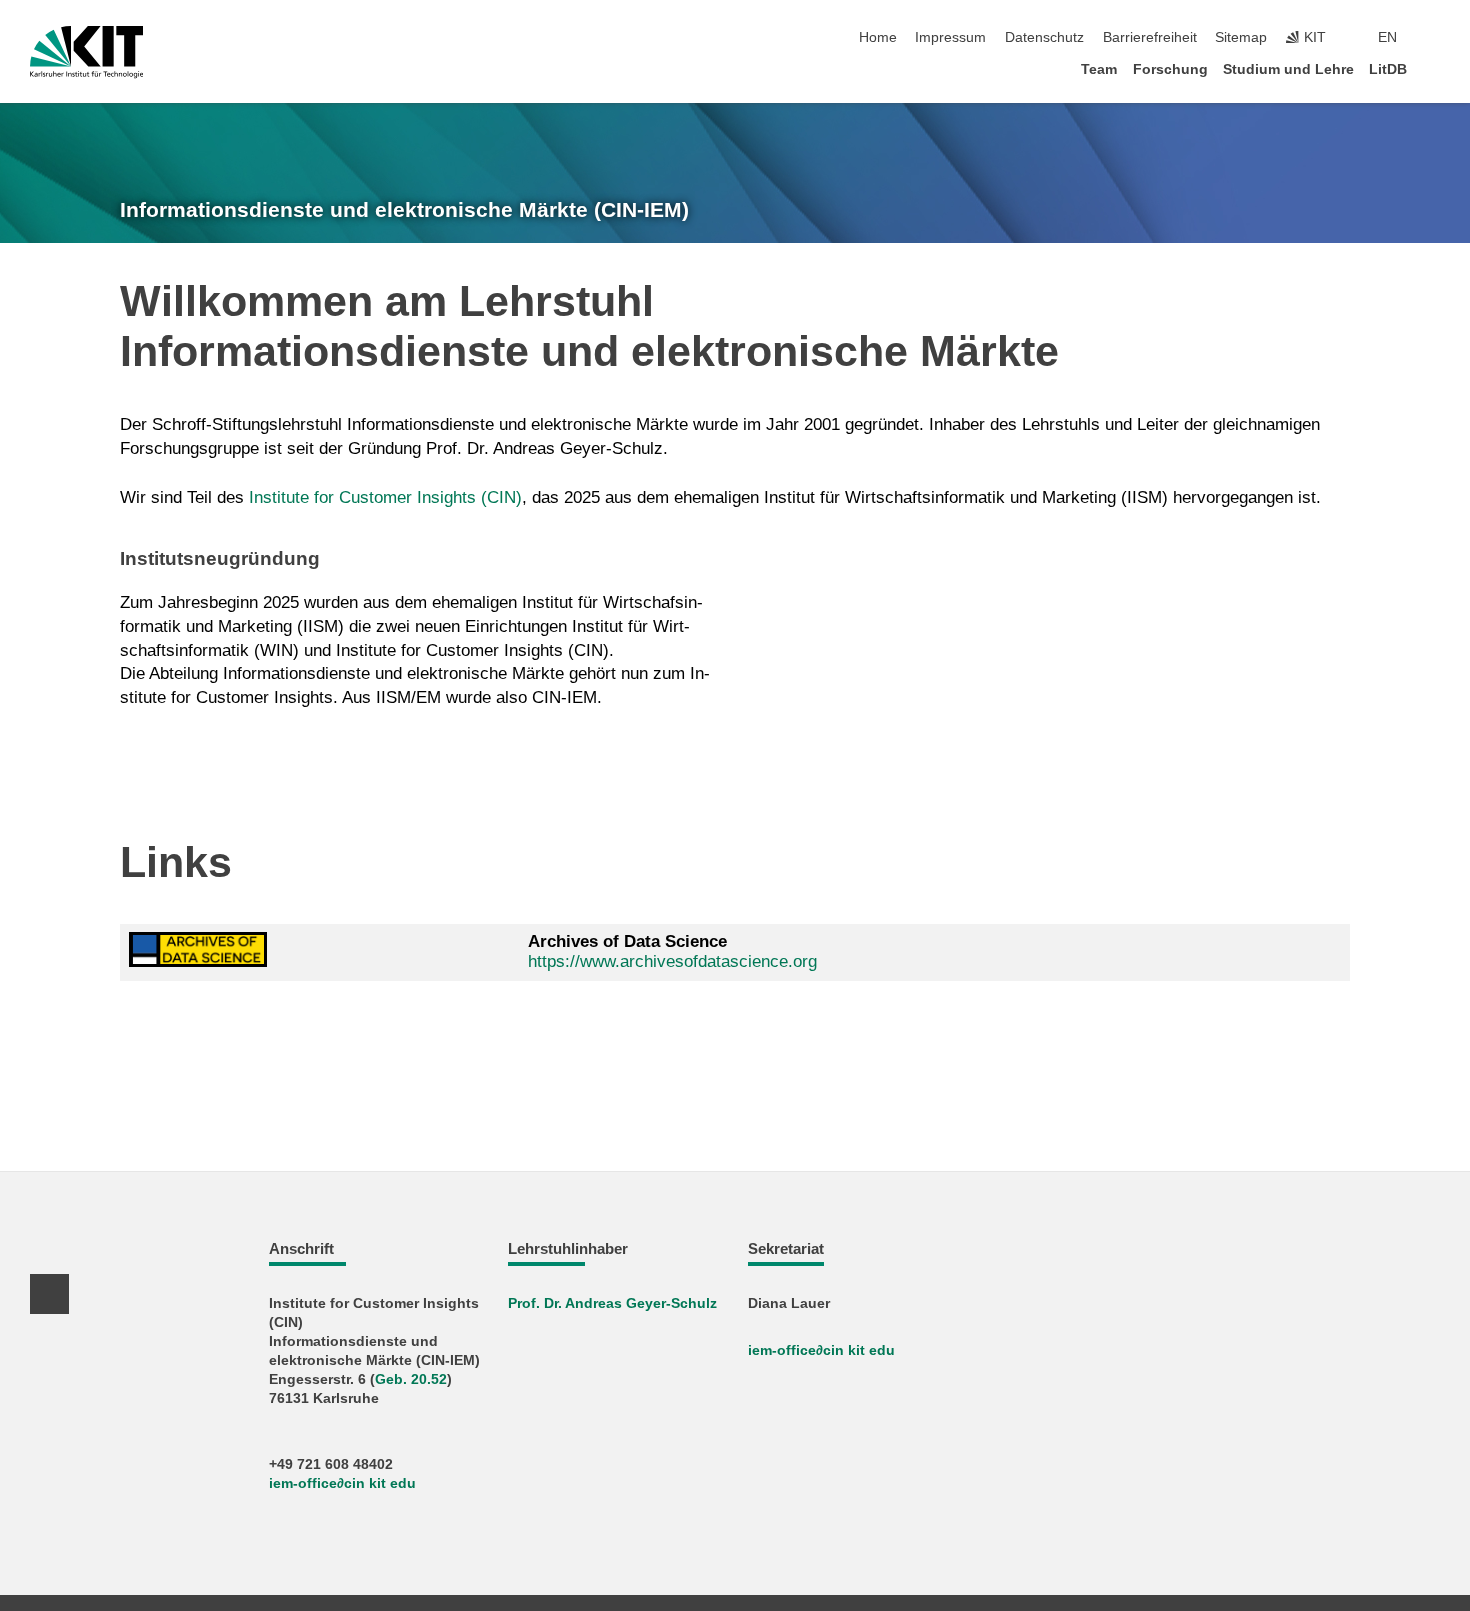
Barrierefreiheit (1150, 37)
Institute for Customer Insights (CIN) (385, 497)
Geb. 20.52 (411, 1379)
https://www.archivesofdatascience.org (672, 961)
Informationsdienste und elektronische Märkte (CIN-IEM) (404, 210)
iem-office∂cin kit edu (342, 1483)
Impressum (950, 37)
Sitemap (1241, 37)
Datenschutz (1044, 37)
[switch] (1434, 38)
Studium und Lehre (1288, 69)
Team (1099, 69)
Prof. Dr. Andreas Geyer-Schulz (612, 1303)
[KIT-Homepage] (86, 52)
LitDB (1388, 69)
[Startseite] (1434, 68)
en (1387, 37)
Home (878, 37)
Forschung (1170, 69)
